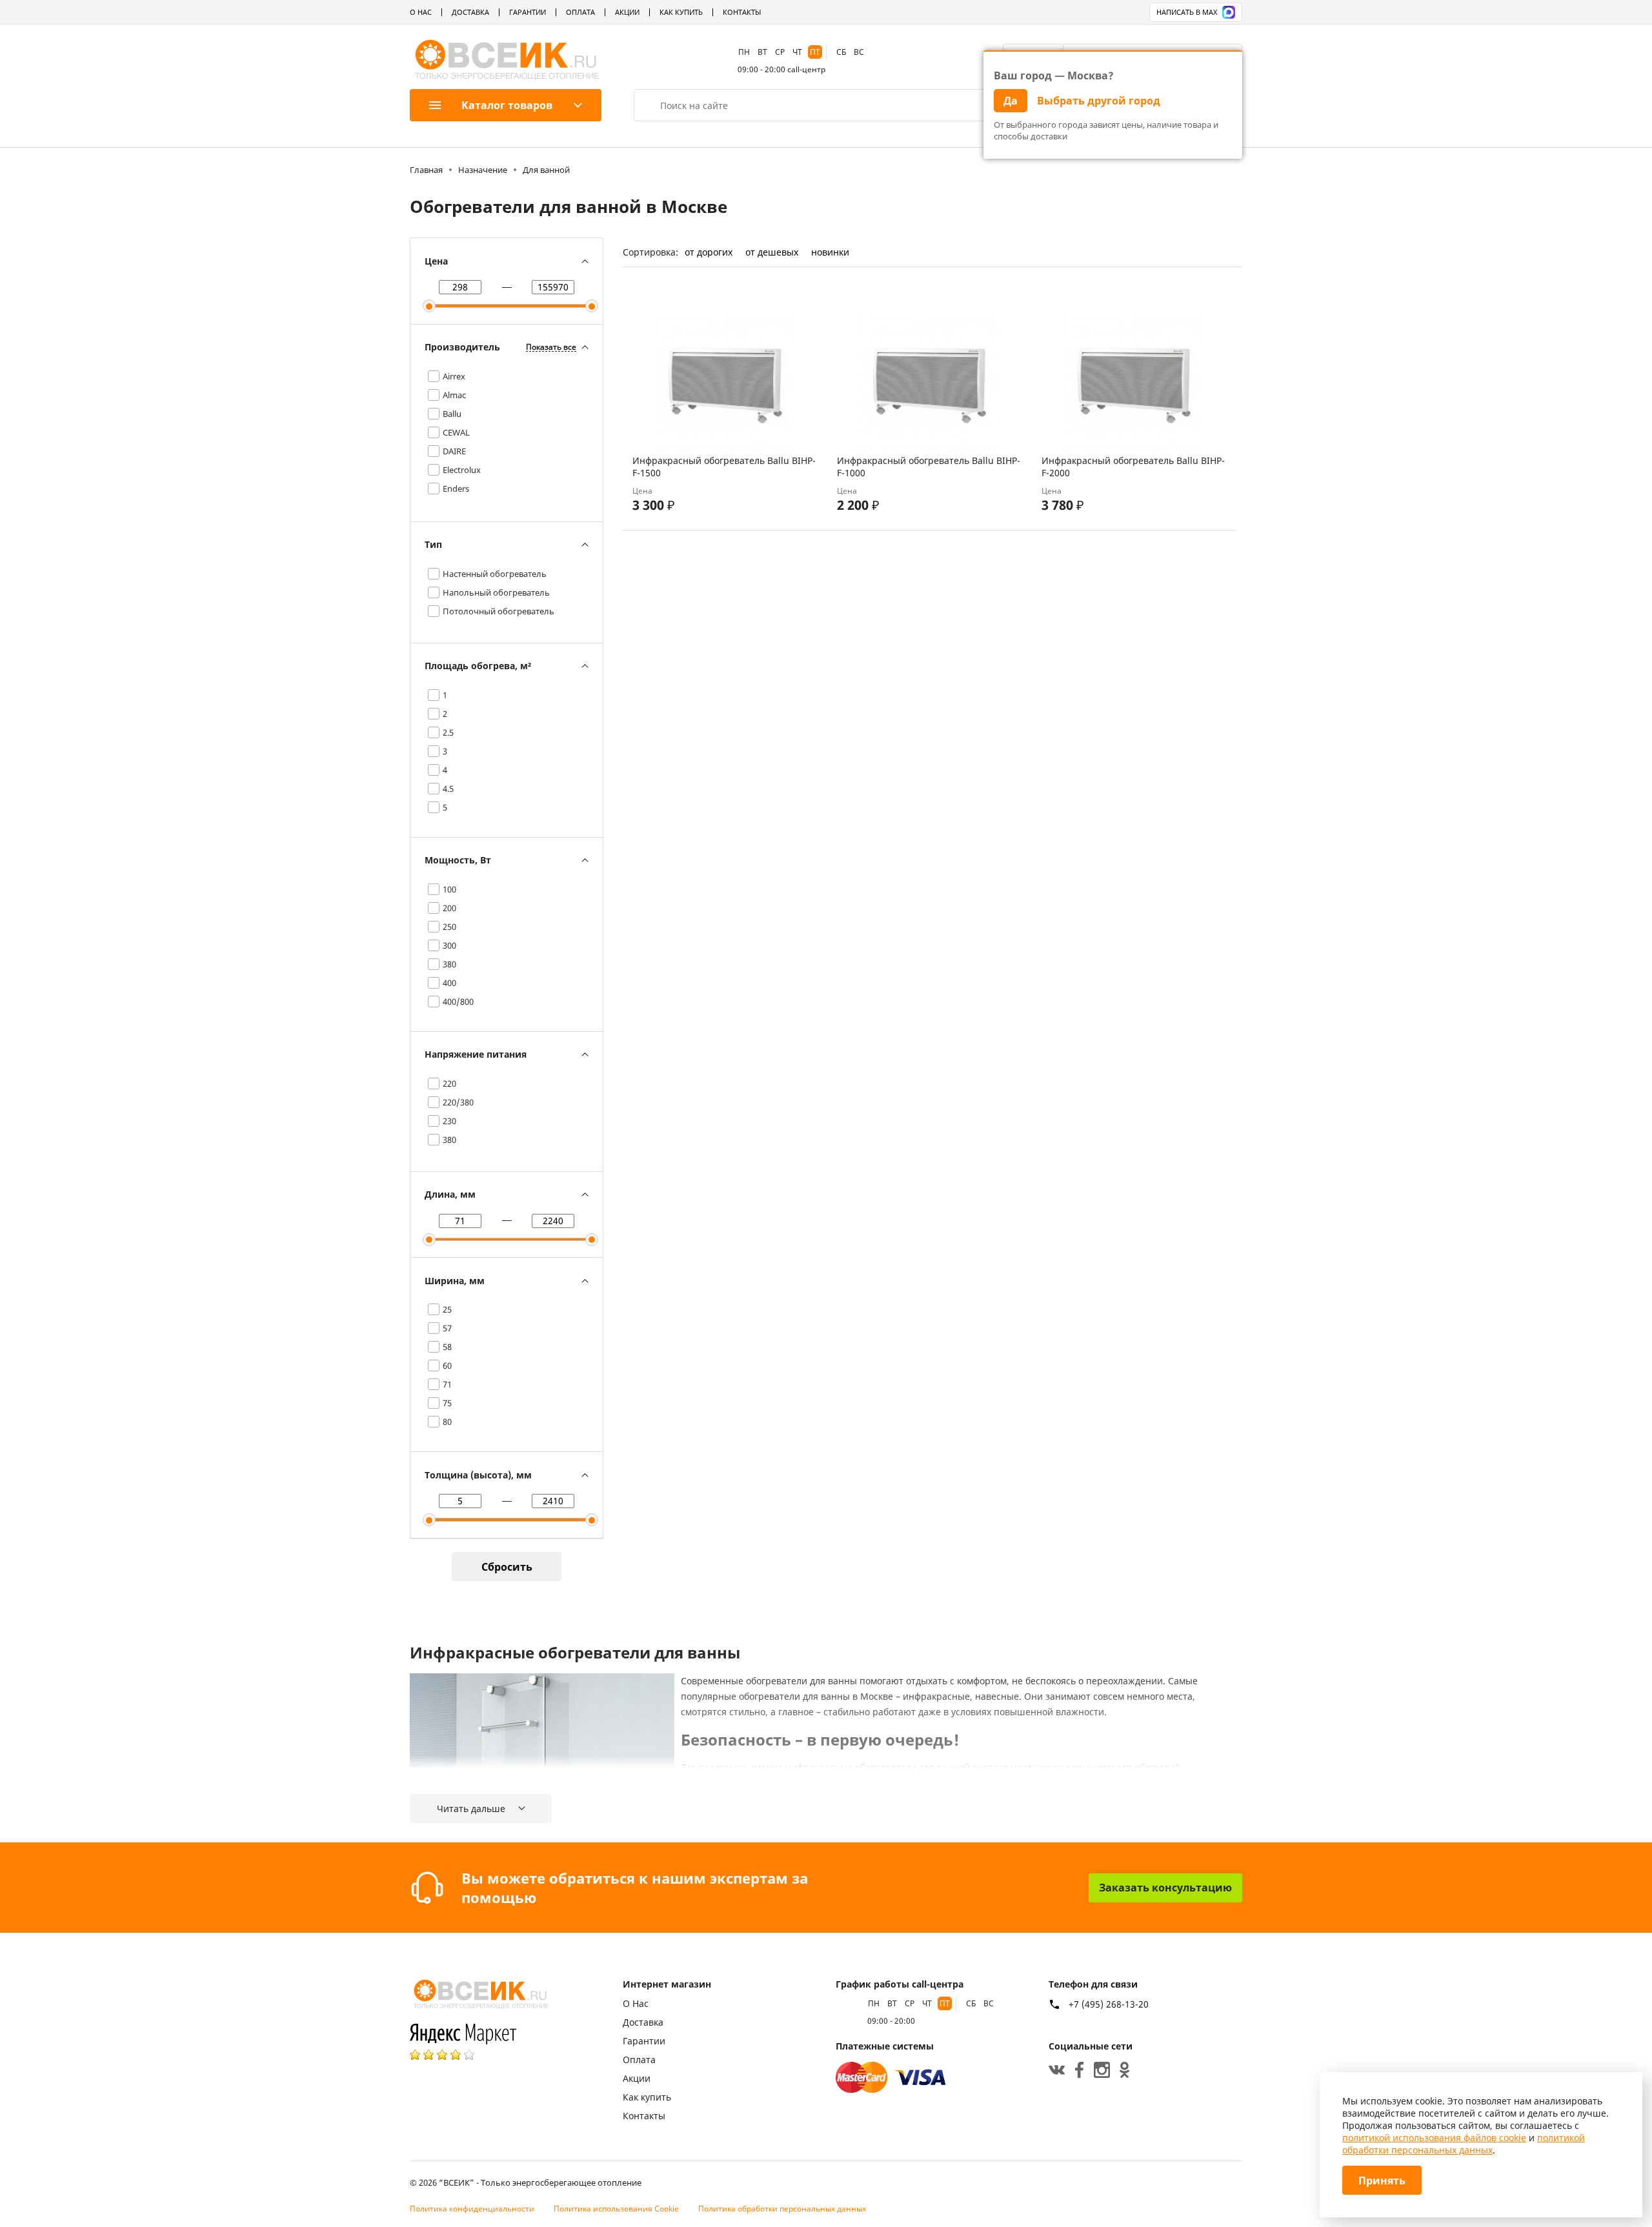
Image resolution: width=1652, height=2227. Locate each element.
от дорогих (709, 252)
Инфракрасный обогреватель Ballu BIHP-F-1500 (724, 467)
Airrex (454, 376)
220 (449, 1083)
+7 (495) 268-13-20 (1109, 2004)
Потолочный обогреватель (499, 611)
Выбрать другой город (1099, 101)
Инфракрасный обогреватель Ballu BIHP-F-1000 (929, 467)
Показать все (551, 348)
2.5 (448, 732)
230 (449, 1121)
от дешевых (772, 252)
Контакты (742, 12)
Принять (1382, 2181)
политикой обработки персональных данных (1464, 2144)
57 (447, 1328)
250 (449, 927)
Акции (627, 12)
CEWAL (456, 432)
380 (449, 964)
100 (449, 889)
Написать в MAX (1187, 12)
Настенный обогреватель (495, 574)
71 (447, 1384)
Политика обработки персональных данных (782, 2209)
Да (1011, 101)
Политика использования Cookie (616, 2209)
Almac (454, 395)
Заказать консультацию (1165, 1888)
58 (447, 1347)
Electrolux (462, 470)
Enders (456, 489)
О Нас (421, 12)
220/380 (458, 1102)
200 (449, 908)
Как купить (681, 12)
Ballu (452, 414)
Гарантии (528, 12)
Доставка (470, 12)
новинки (830, 252)
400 (449, 983)
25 (447, 1309)
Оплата (580, 12)
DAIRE (454, 451)
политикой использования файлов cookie (1434, 2138)
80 (447, 1422)
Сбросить (507, 1567)
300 (449, 945)
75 (447, 1403)
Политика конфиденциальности (472, 2209)
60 (447, 1365)
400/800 (458, 1002)
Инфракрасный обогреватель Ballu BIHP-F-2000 (1133, 467)
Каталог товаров (507, 105)
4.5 (448, 789)
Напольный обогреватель (496, 592)
